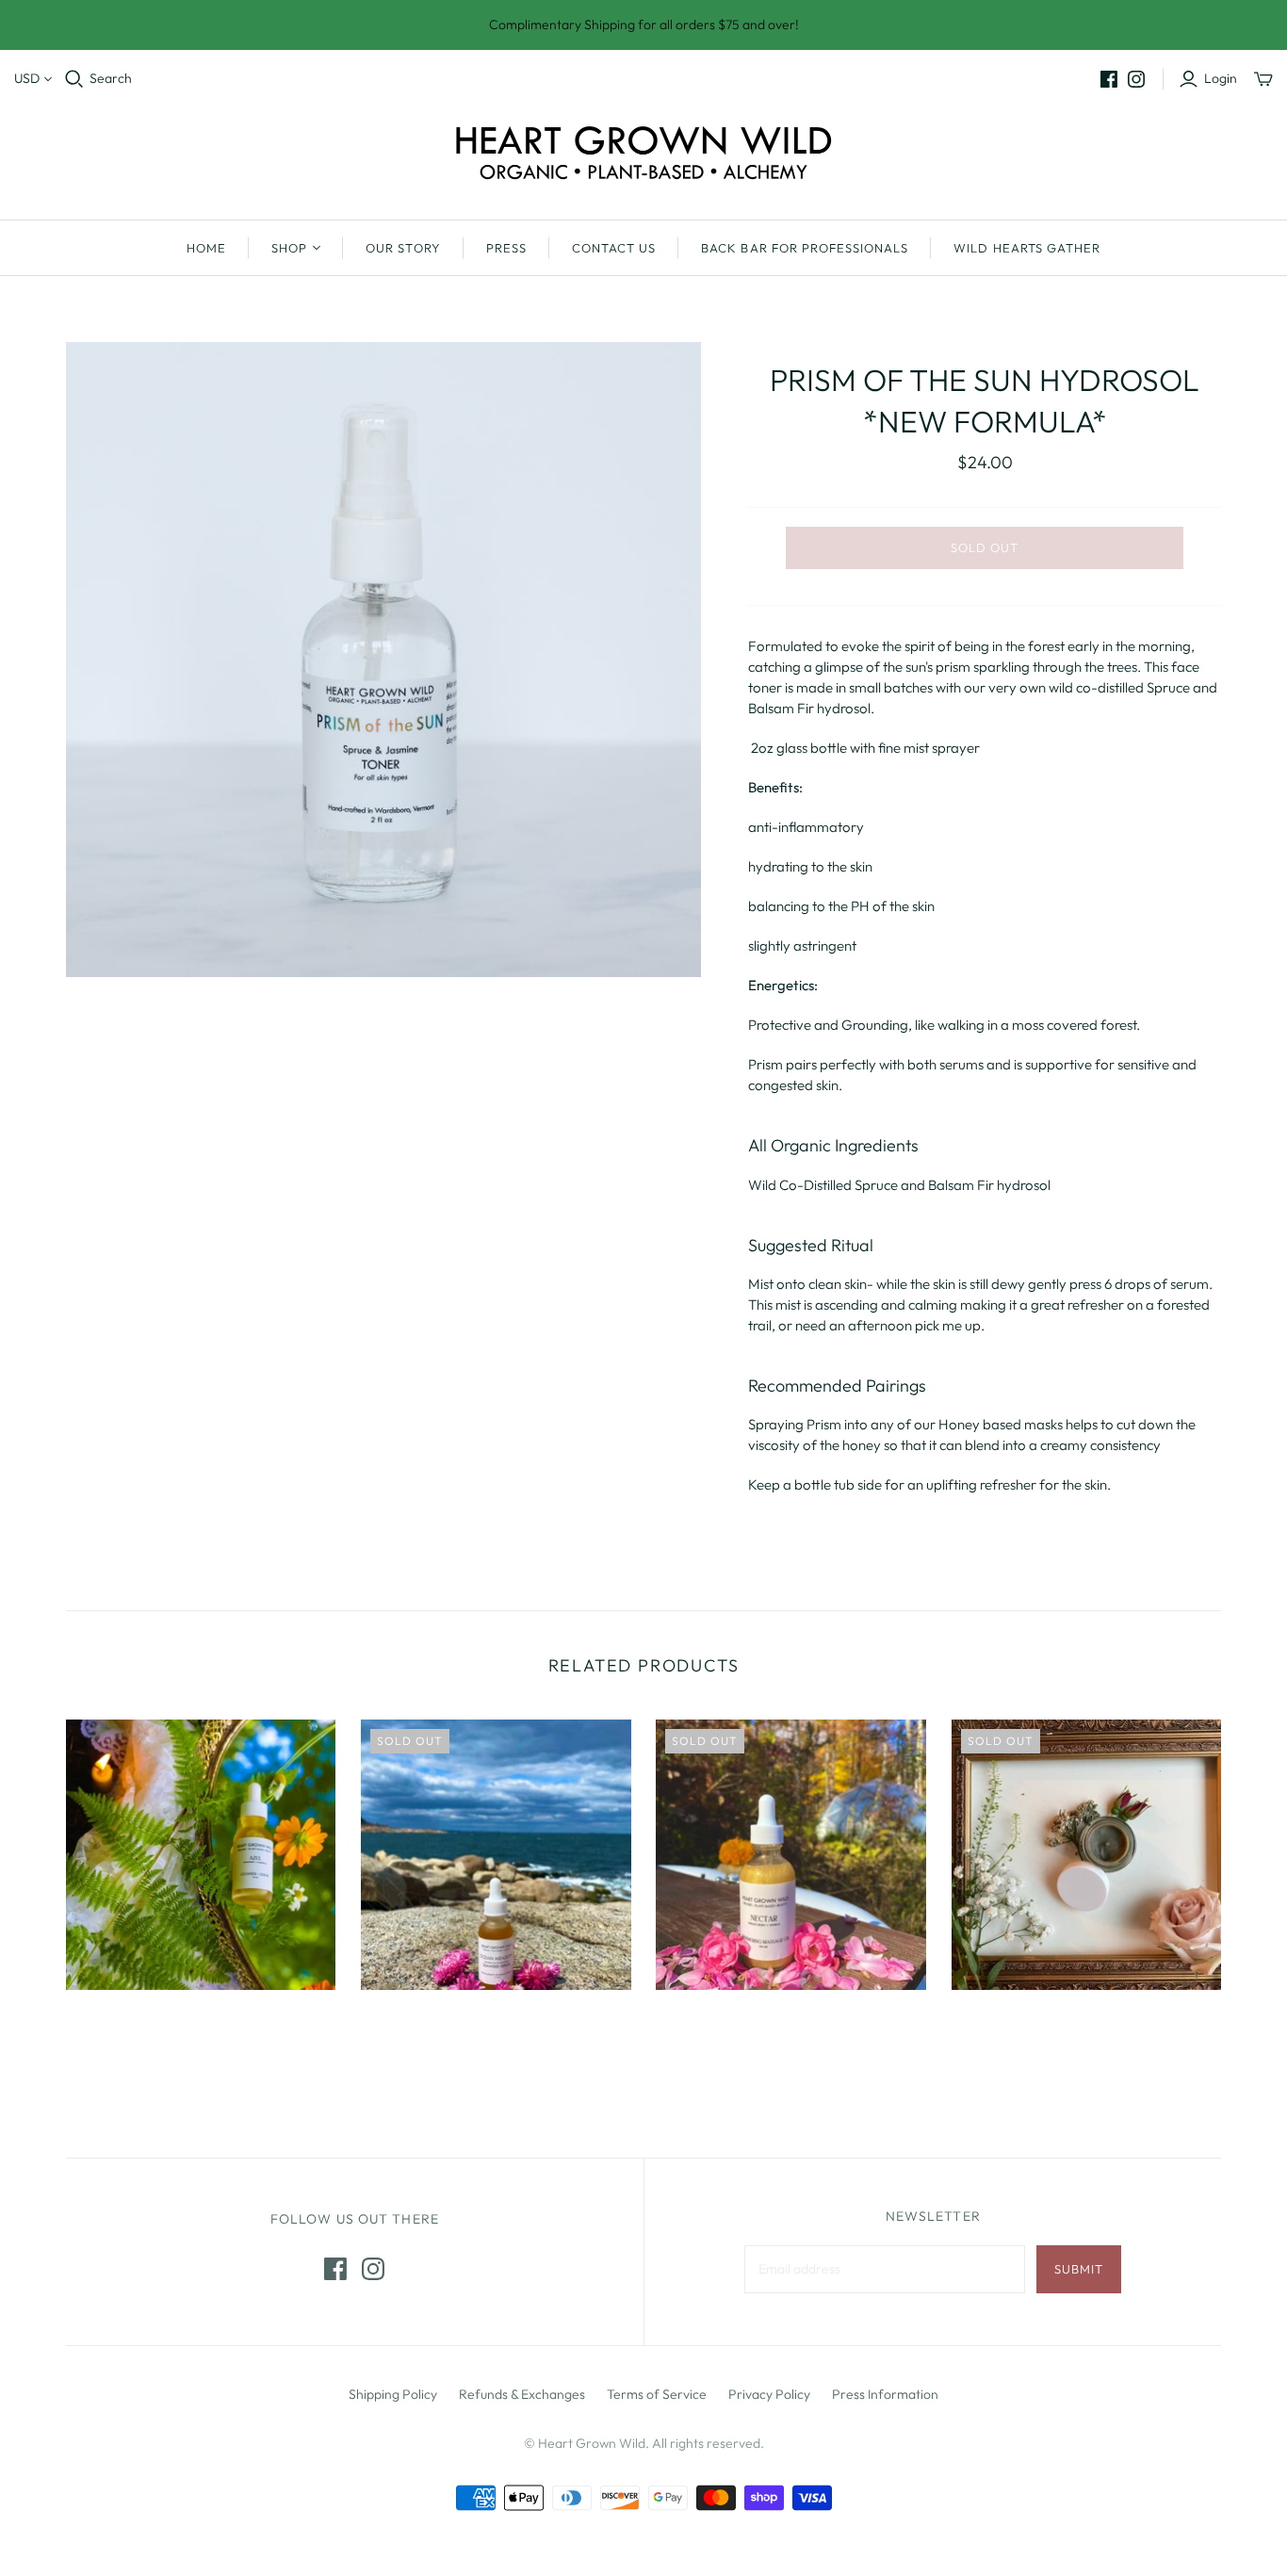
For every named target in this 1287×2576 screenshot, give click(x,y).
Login (1221, 78)
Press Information (885, 2394)
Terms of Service (657, 2394)
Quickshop (130, 2023)
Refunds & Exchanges (522, 2394)
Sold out (985, 547)
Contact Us (614, 248)
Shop (289, 248)
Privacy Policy (769, 2394)
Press (506, 248)
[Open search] (74, 79)
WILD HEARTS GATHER (1027, 248)
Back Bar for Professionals (805, 248)
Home (206, 248)
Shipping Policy (393, 2394)
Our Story (403, 248)
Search (111, 78)
